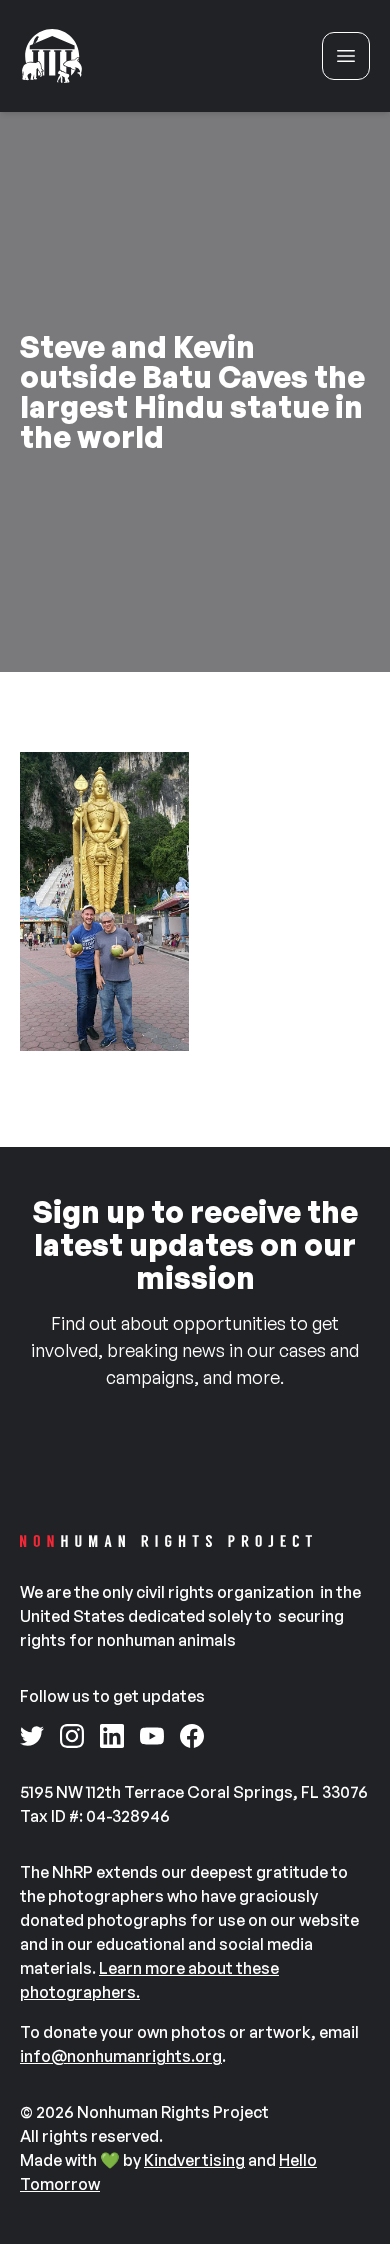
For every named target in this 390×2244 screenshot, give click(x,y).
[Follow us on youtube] (152, 1736)
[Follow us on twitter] (32, 1736)
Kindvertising (194, 2160)
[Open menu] (346, 56)
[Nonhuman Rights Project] (52, 56)
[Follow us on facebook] (192, 1736)
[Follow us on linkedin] (112, 1736)
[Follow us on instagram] (72, 1736)
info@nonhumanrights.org (121, 2056)
